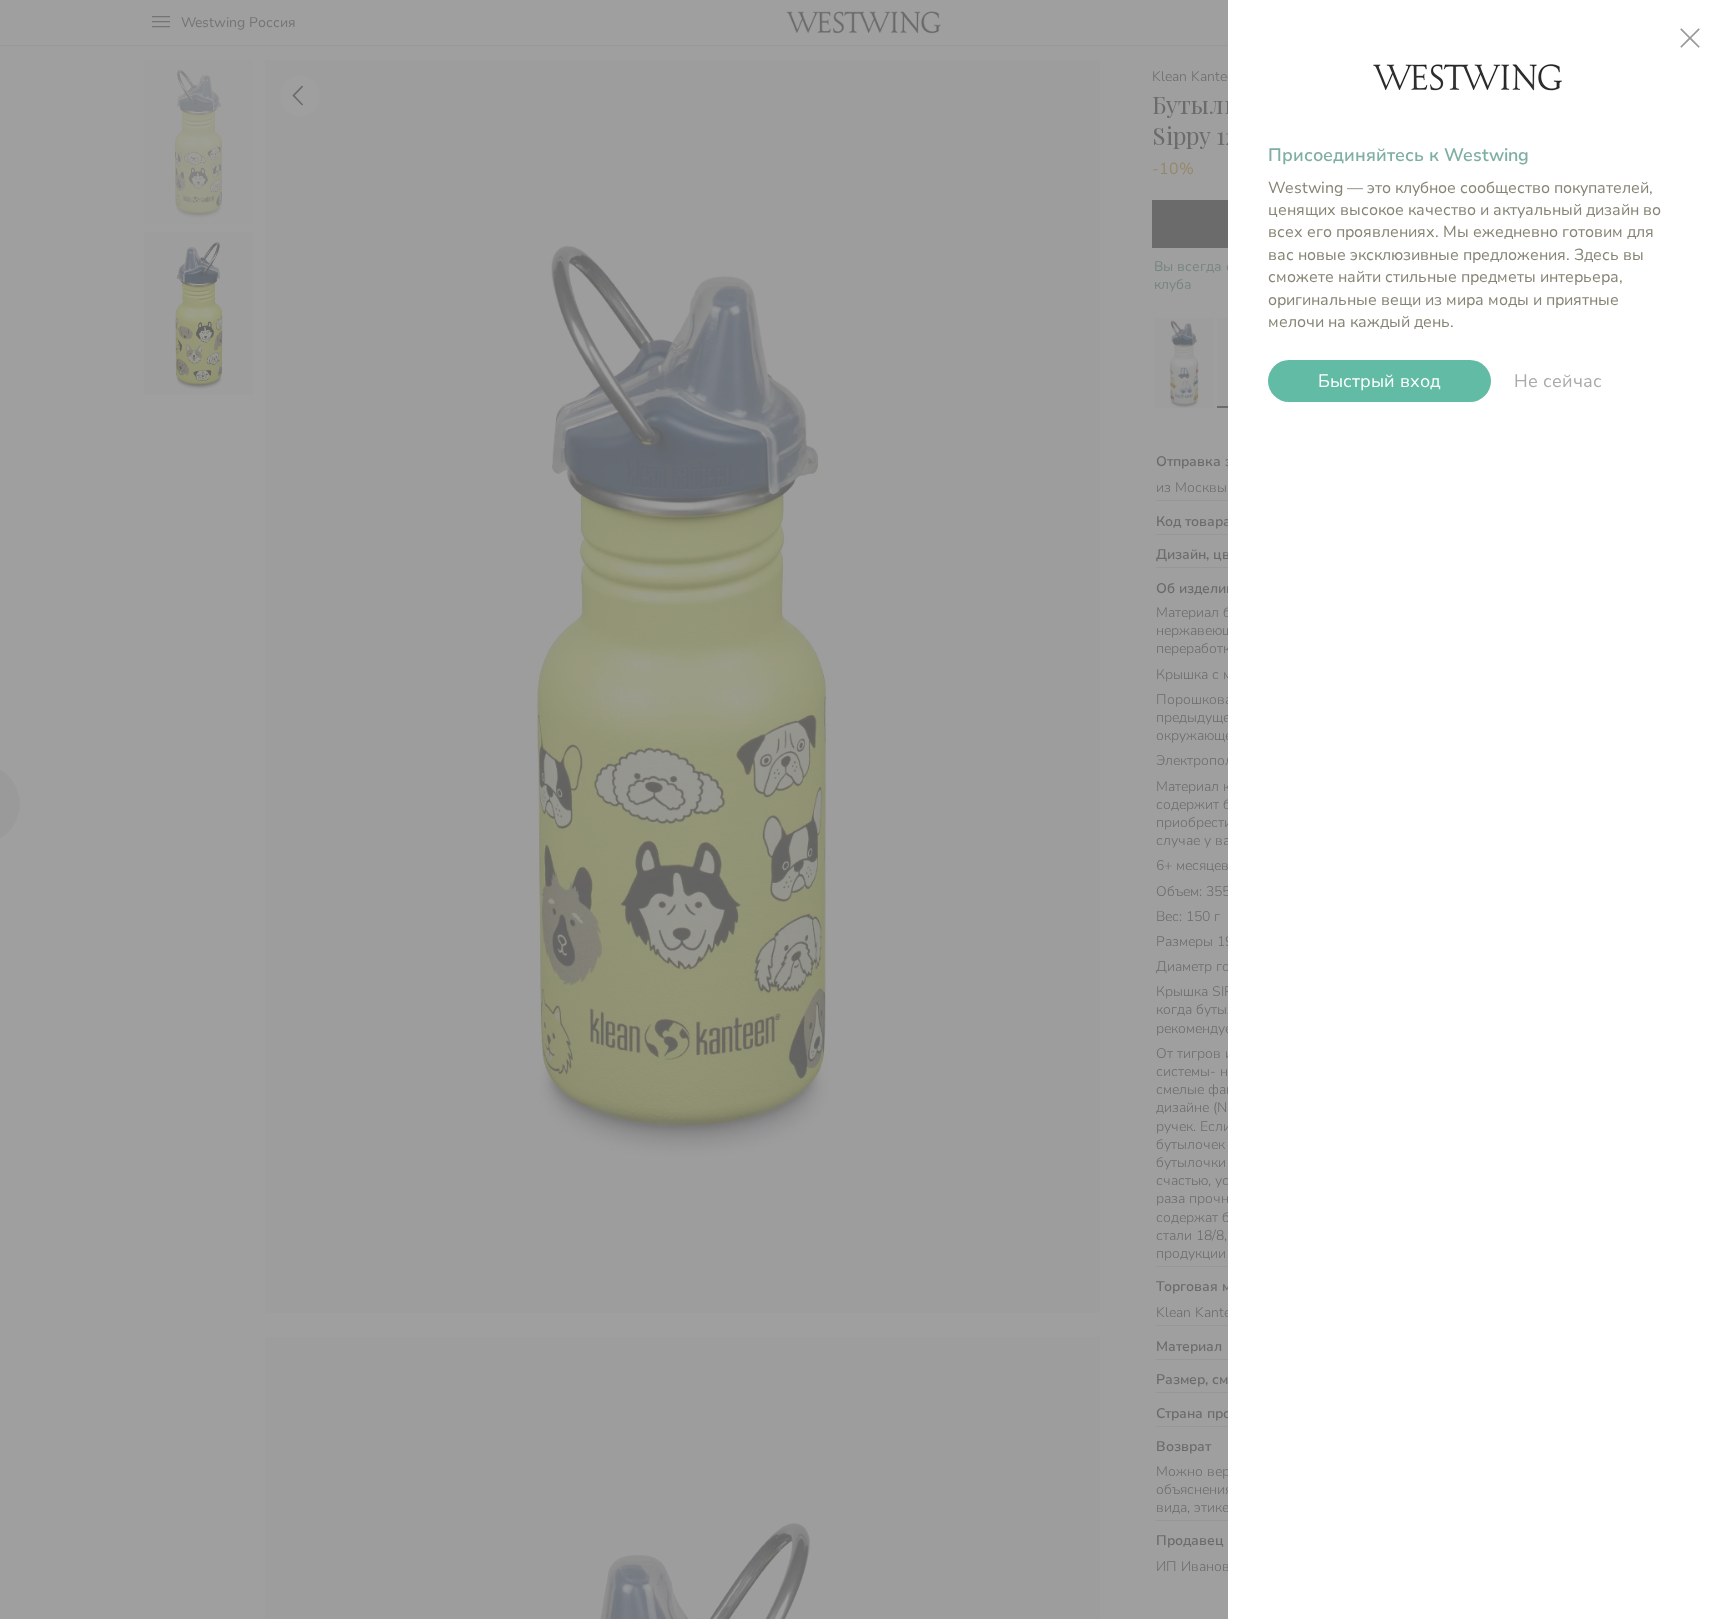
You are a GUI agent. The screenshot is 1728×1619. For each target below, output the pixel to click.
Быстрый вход (1379, 381)
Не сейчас (1558, 381)
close (1690, 38)
